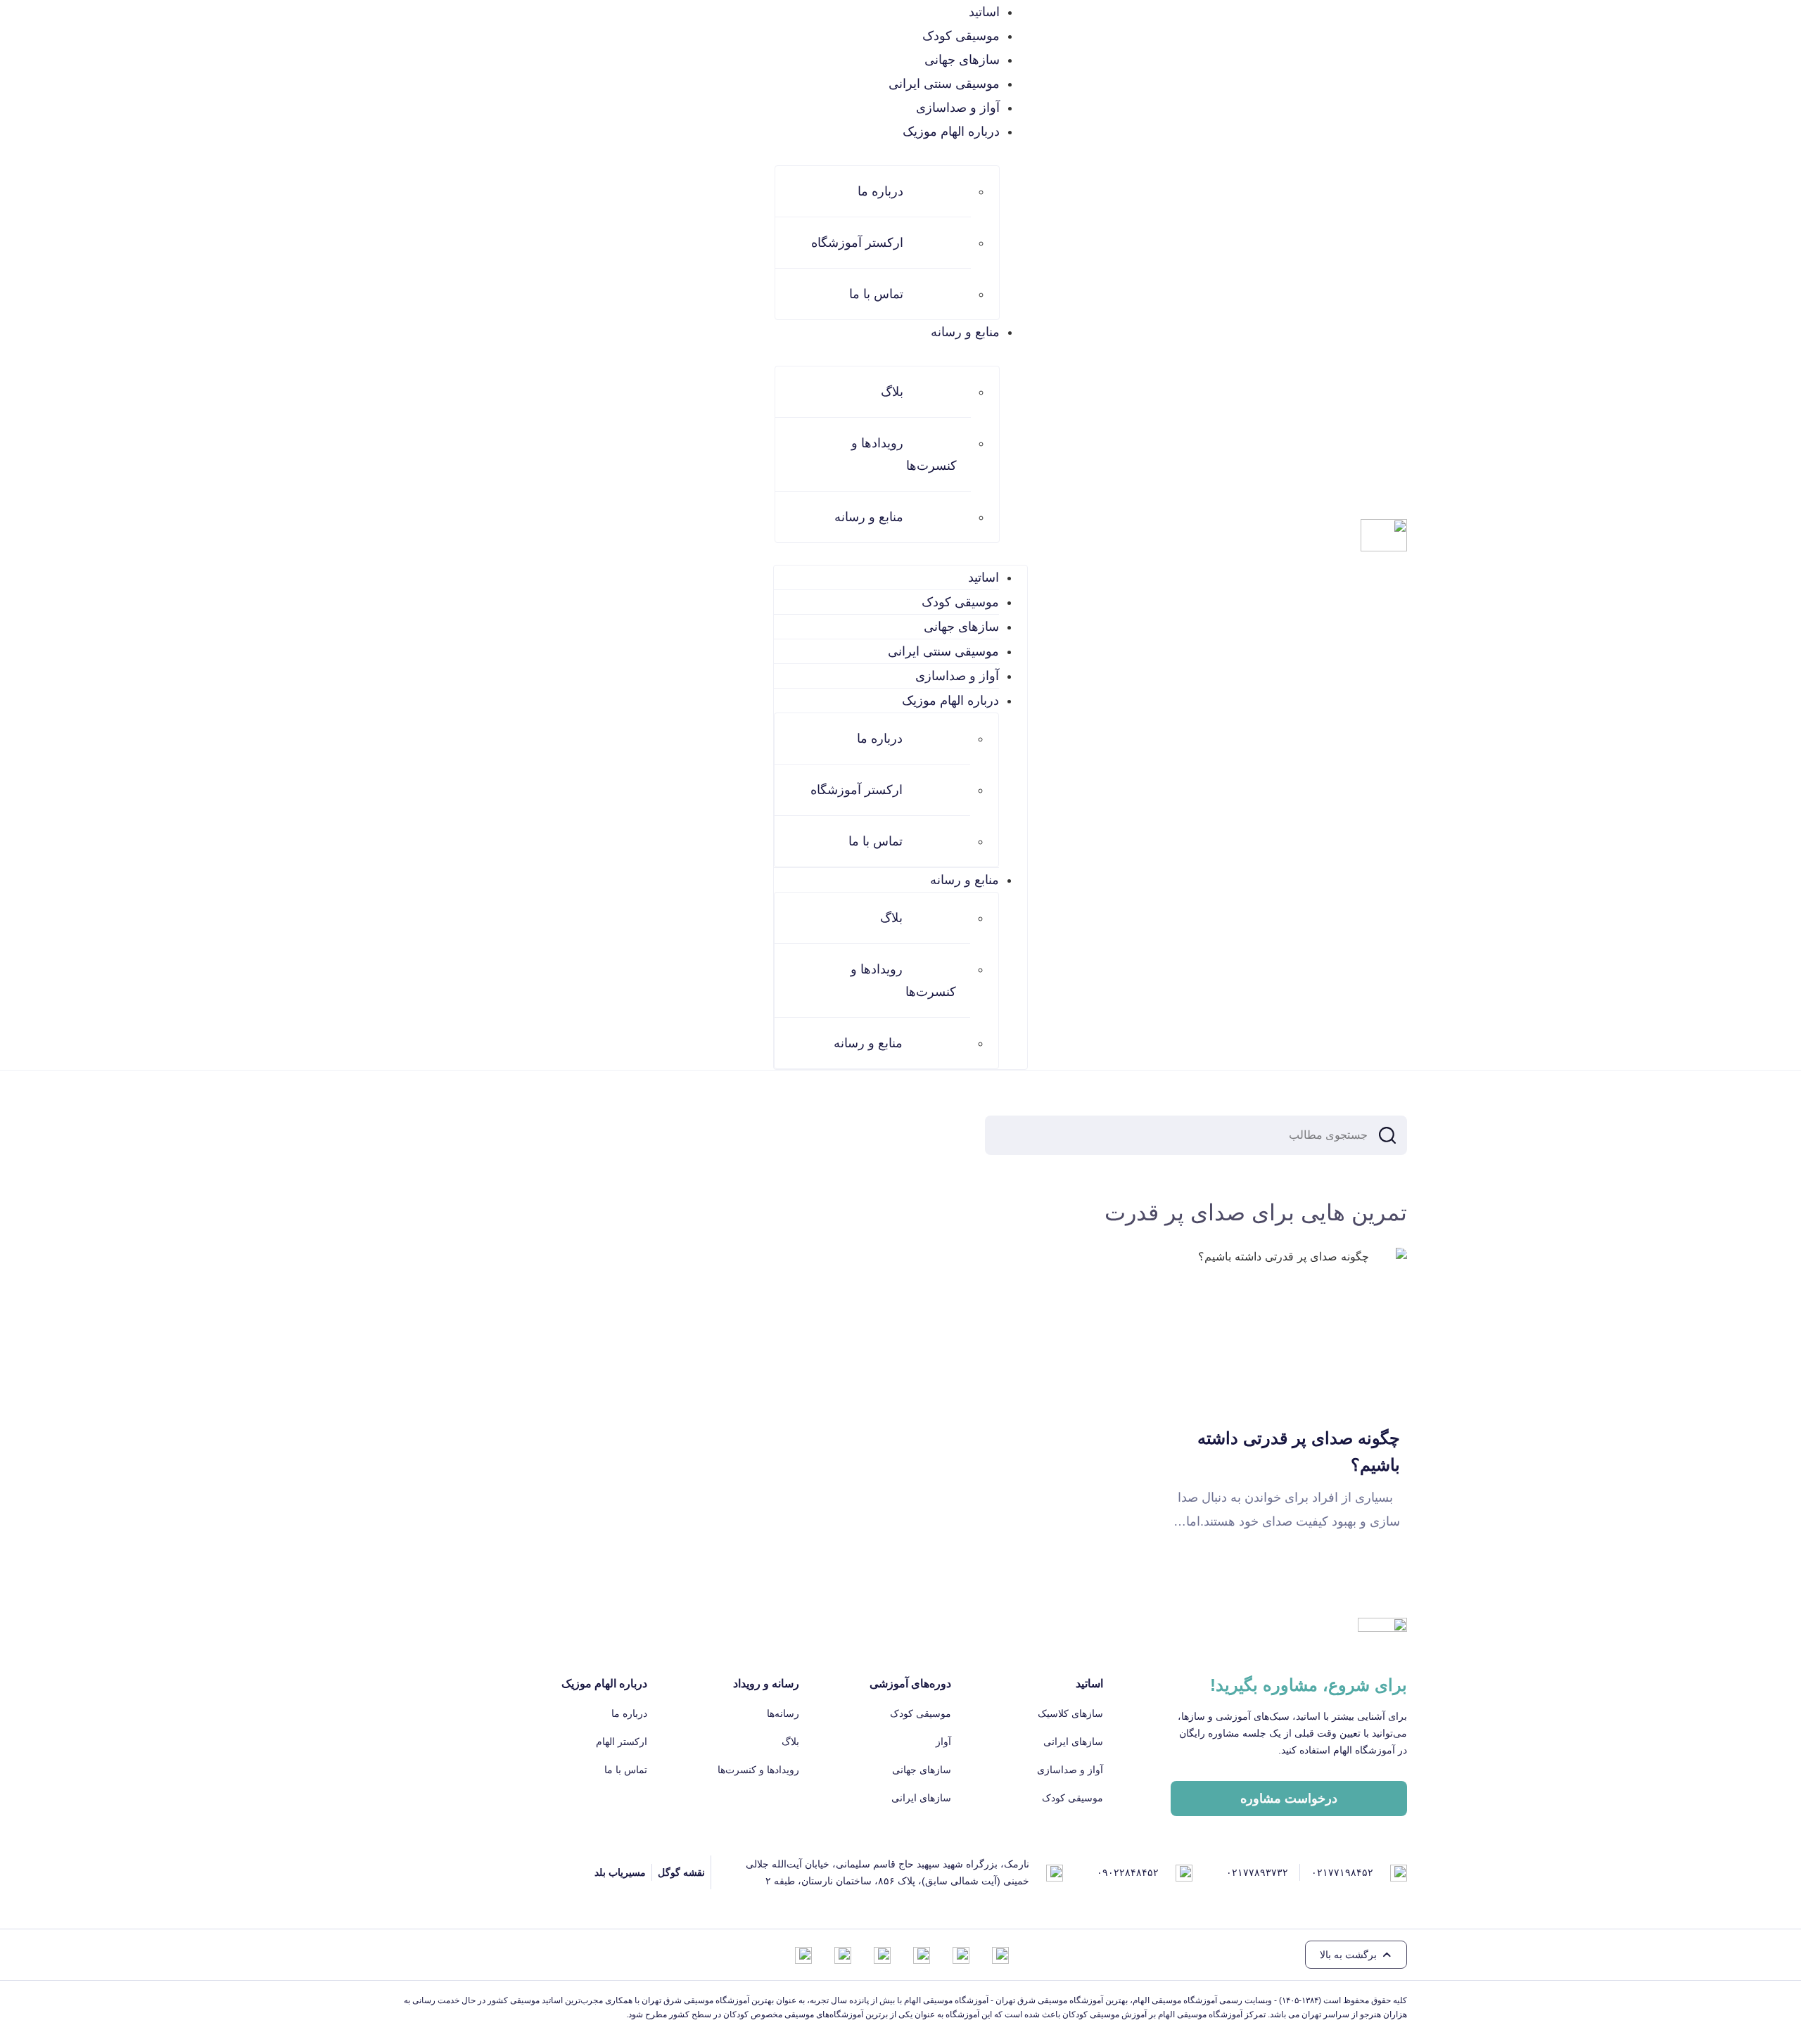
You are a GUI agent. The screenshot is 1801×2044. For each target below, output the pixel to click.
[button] (1356, 1955)
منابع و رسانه (869, 517)
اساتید (984, 12)
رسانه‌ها (783, 1713)
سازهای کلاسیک (1070, 1713)
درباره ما (880, 191)
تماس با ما (876, 294)
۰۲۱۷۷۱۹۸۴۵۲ (1342, 1872)
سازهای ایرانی (1073, 1742)
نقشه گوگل (681, 1872)
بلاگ (892, 392)
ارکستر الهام (622, 1742)
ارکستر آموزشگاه (857, 243)
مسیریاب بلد (620, 1872)
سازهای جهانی (962, 60)
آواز (943, 1742)
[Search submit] (1387, 1135)
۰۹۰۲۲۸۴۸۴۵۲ (1128, 1872)
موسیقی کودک (961, 36)
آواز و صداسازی (958, 108)
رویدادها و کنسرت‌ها (904, 454)
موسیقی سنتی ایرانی (944, 84)
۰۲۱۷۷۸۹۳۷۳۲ (1257, 1872)
